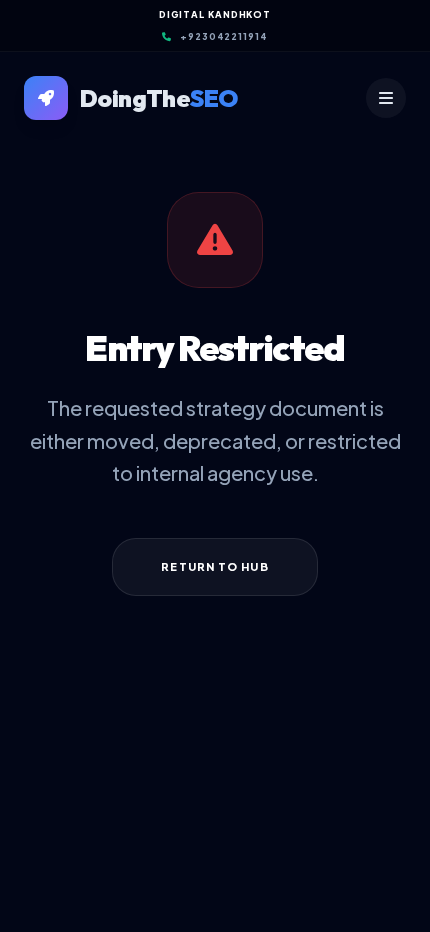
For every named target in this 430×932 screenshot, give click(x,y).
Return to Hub (214, 566)
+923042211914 (224, 36)
